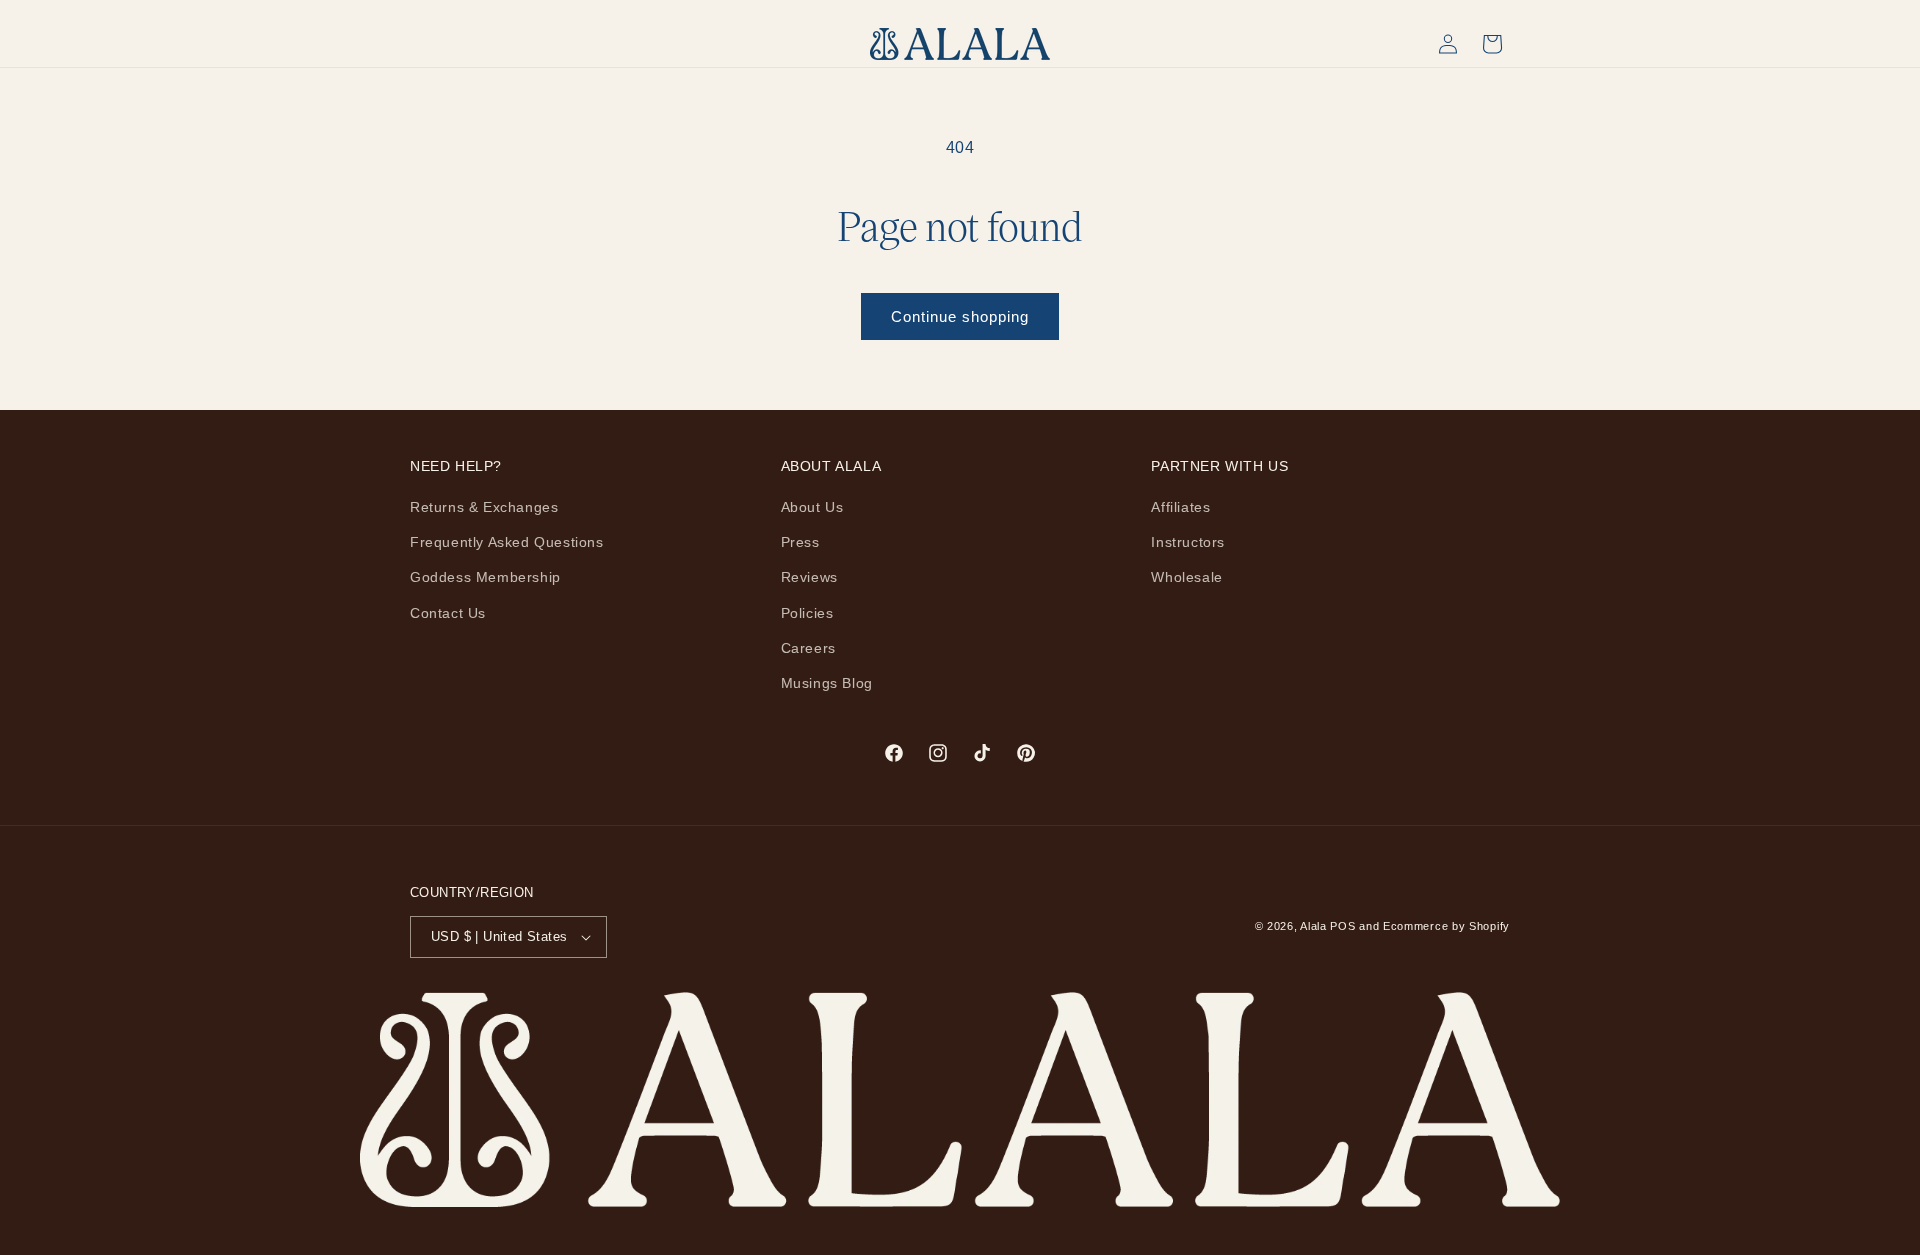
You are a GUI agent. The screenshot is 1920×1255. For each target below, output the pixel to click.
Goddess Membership (485, 577)
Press (800, 542)
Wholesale (1186, 577)
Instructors (1188, 542)
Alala (1313, 926)
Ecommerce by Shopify (1446, 926)
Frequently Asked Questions (507, 542)
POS (1342, 926)
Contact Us (448, 613)
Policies (807, 613)
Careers (808, 648)
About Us (812, 507)
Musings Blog (827, 683)
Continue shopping (960, 316)
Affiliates (1180, 507)
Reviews (809, 577)
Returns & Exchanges (484, 507)
